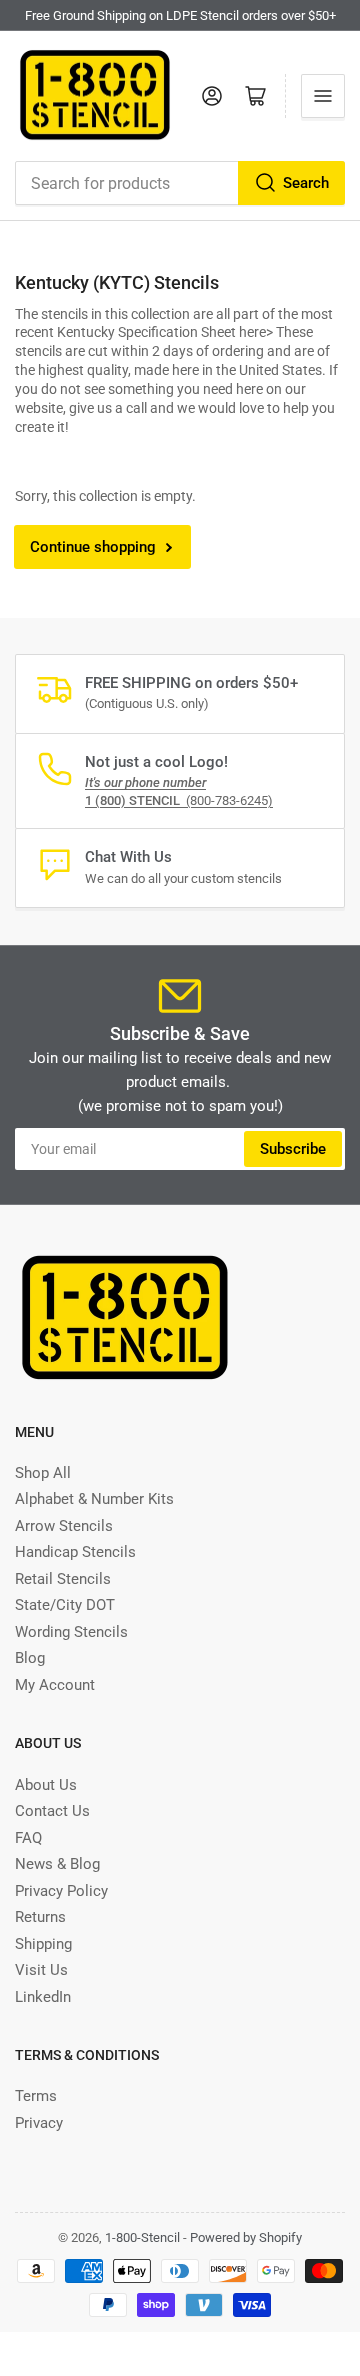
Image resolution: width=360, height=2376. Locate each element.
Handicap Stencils (75, 1552)
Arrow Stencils (64, 1526)
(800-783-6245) (179, 800)
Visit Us (41, 1970)
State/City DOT (65, 1605)
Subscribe (293, 1149)
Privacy (39, 2123)
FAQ (28, 1838)
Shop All (43, 1473)
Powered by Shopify (246, 2237)
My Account (55, 1685)
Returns (40, 1917)
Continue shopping (93, 547)
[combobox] (180, 183)
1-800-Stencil (142, 2237)
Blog (30, 1658)
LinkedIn (43, 1997)
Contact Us (52, 1811)
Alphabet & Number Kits (94, 1499)
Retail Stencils (63, 1579)
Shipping (43, 1944)
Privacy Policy (61, 1891)
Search (306, 183)
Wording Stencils (71, 1632)
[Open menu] (323, 96)
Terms (36, 2096)
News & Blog (57, 1864)
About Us (46, 1785)
